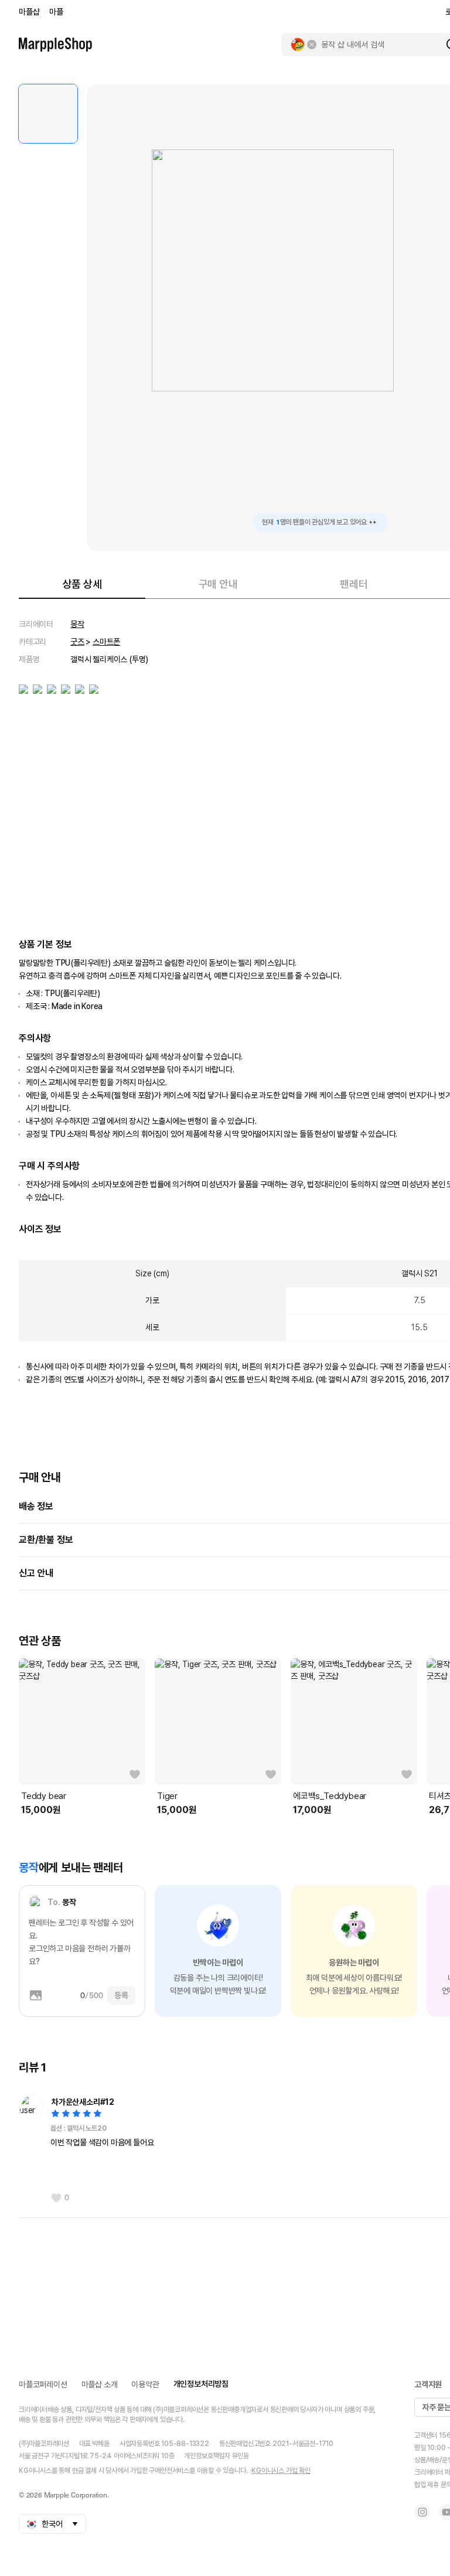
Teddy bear (44, 1796)
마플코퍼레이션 (43, 2384)
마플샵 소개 (100, 2384)
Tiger (167, 1796)
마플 (56, 12)
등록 (121, 1995)
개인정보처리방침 (201, 2384)
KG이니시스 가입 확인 (281, 2471)
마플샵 (29, 12)
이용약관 (145, 2384)
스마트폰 (106, 642)
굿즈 (77, 642)
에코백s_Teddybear (330, 1796)
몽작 (77, 624)
